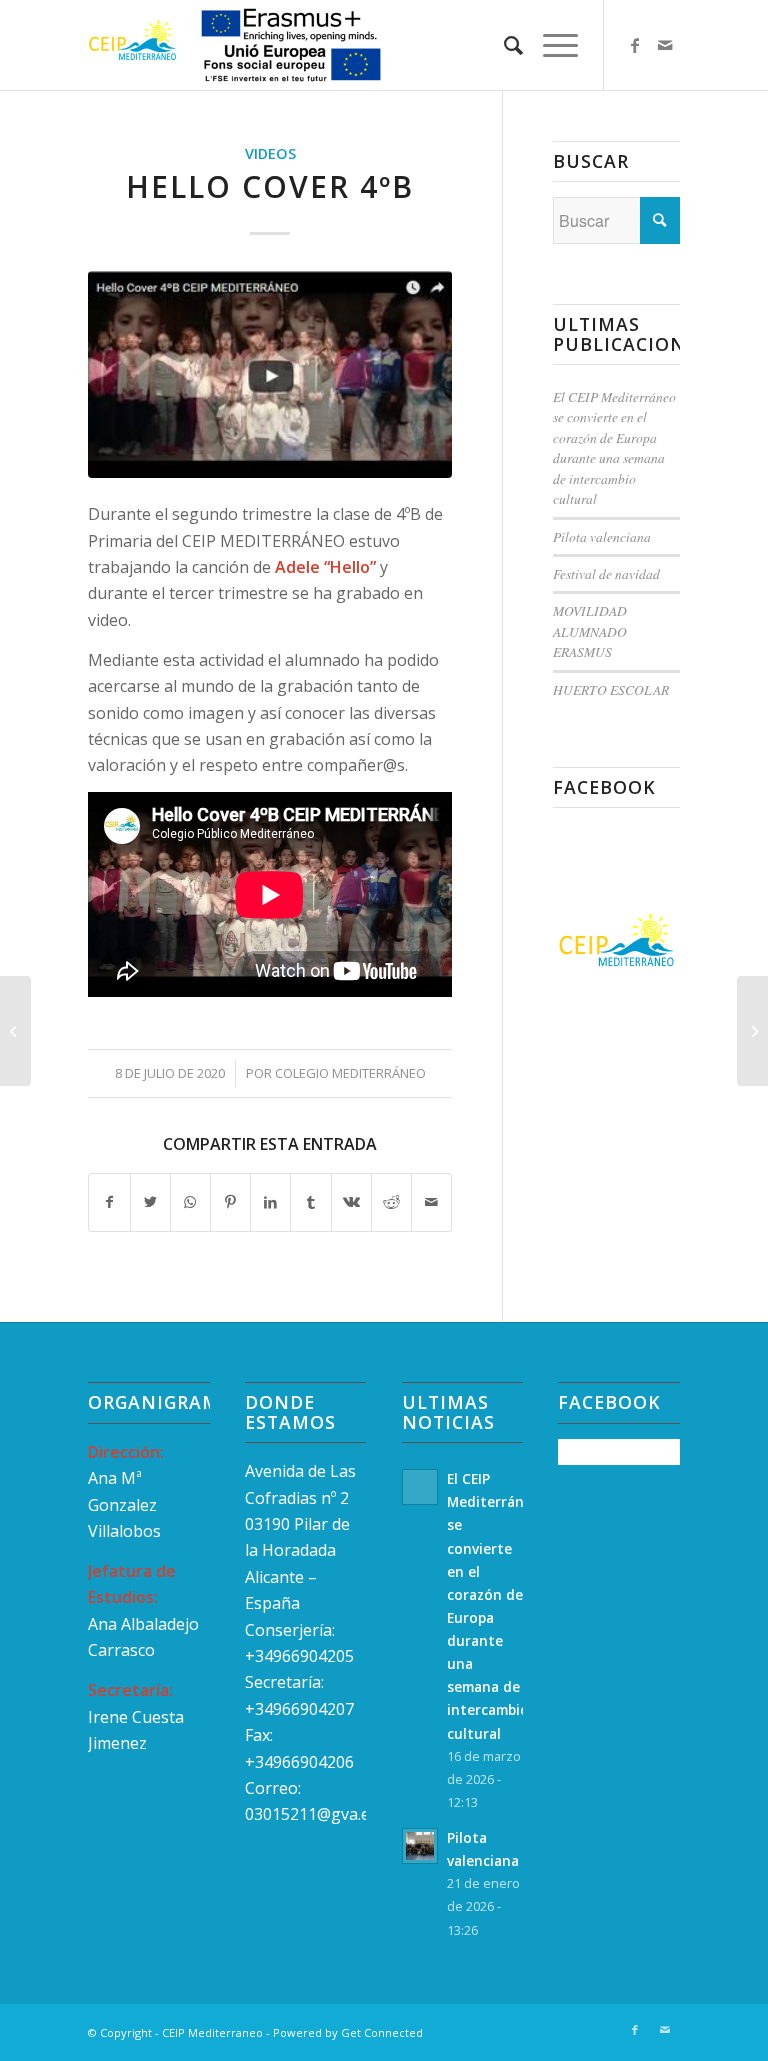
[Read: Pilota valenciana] (420, 1846)
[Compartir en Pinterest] (230, 1202)
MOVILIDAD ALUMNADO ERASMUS (590, 631)
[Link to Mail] (665, 45)
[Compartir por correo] (431, 1202)
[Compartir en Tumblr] (310, 1202)
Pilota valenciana (602, 536)
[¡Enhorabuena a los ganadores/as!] (15, 1031)
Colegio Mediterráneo (350, 1073)
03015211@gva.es (313, 1814)
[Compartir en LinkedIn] (270, 1202)
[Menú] (550, 45)
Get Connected (382, 2032)
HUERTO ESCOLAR (611, 689)
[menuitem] (503, 45)
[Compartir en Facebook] (109, 1202)
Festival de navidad (606, 573)
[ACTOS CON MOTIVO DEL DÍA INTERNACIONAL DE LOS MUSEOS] (752, 1031)
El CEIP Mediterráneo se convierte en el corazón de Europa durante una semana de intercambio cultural (614, 447)
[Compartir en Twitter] (150, 1202)
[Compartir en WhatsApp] (190, 1202)
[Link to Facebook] (635, 45)
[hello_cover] (270, 374)
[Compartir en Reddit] (391, 1202)
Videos (270, 153)
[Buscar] (503, 45)
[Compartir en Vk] (351, 1202)
